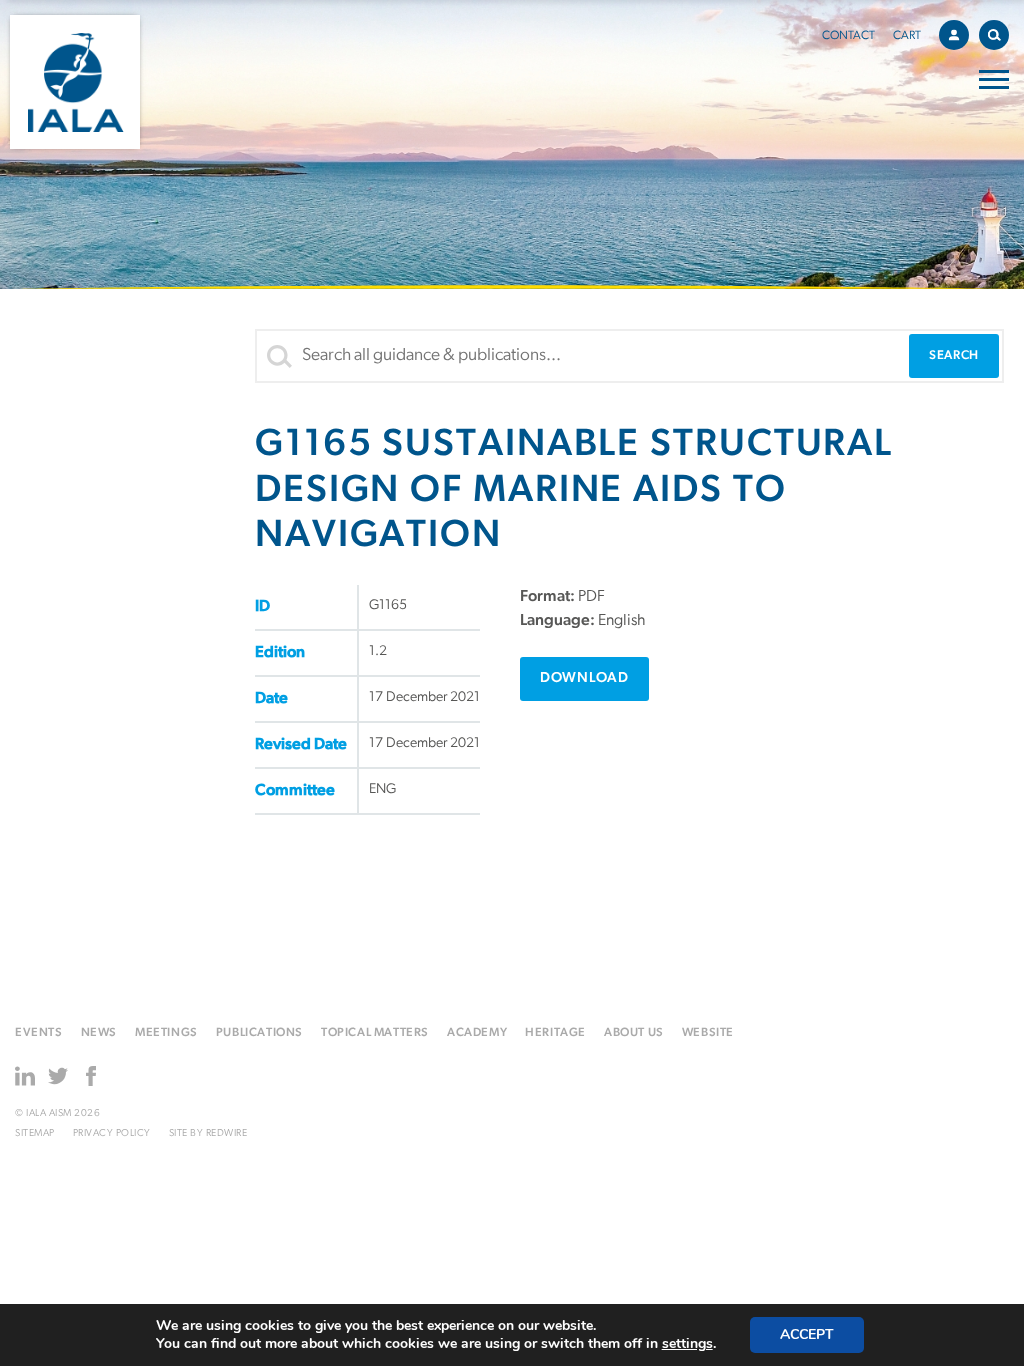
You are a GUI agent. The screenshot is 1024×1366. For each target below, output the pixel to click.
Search (994, 35)
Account (954, 35)
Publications (259, 1033)
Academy (477, 1033)
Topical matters (375, 1033)
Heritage (555, 1033)
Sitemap (35, 1133)
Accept (807, 1334)
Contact (848, 36)
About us (634, 1033)
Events (39, 1033)
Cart (907, 36)
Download (584, 678)
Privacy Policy (112, 1133)
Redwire (227, 1133)
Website (708, 1033)
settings (687, 1344)
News (99, 1033)
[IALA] (75, 82)
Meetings (166, 1033)
